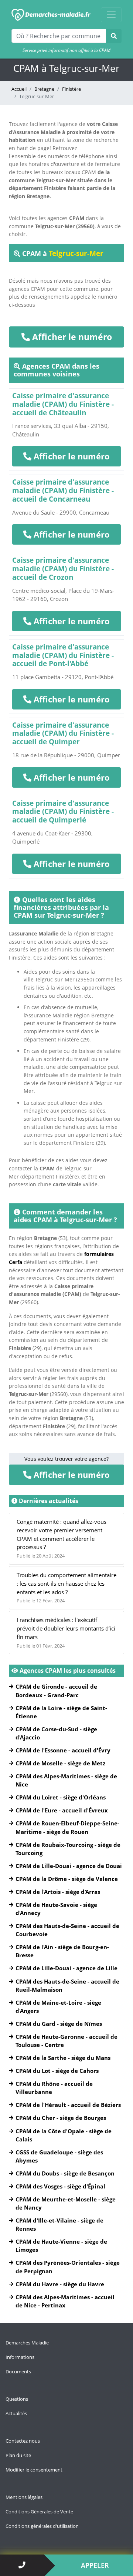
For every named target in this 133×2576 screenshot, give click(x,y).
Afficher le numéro (71, 337)
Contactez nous (23, 2441)
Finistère (71, 89)
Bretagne (44, 89)
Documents (18, 2371)
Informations (20, 2357)
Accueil (19, 89)
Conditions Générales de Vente (39, 2512)
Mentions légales (24, 2497)
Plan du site (18, 2455)
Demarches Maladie (27, 2343)
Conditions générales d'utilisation (42, 2526)
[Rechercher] (114, 36)
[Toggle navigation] (111, 15)
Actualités (16, 2413)
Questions (17, 2399)
